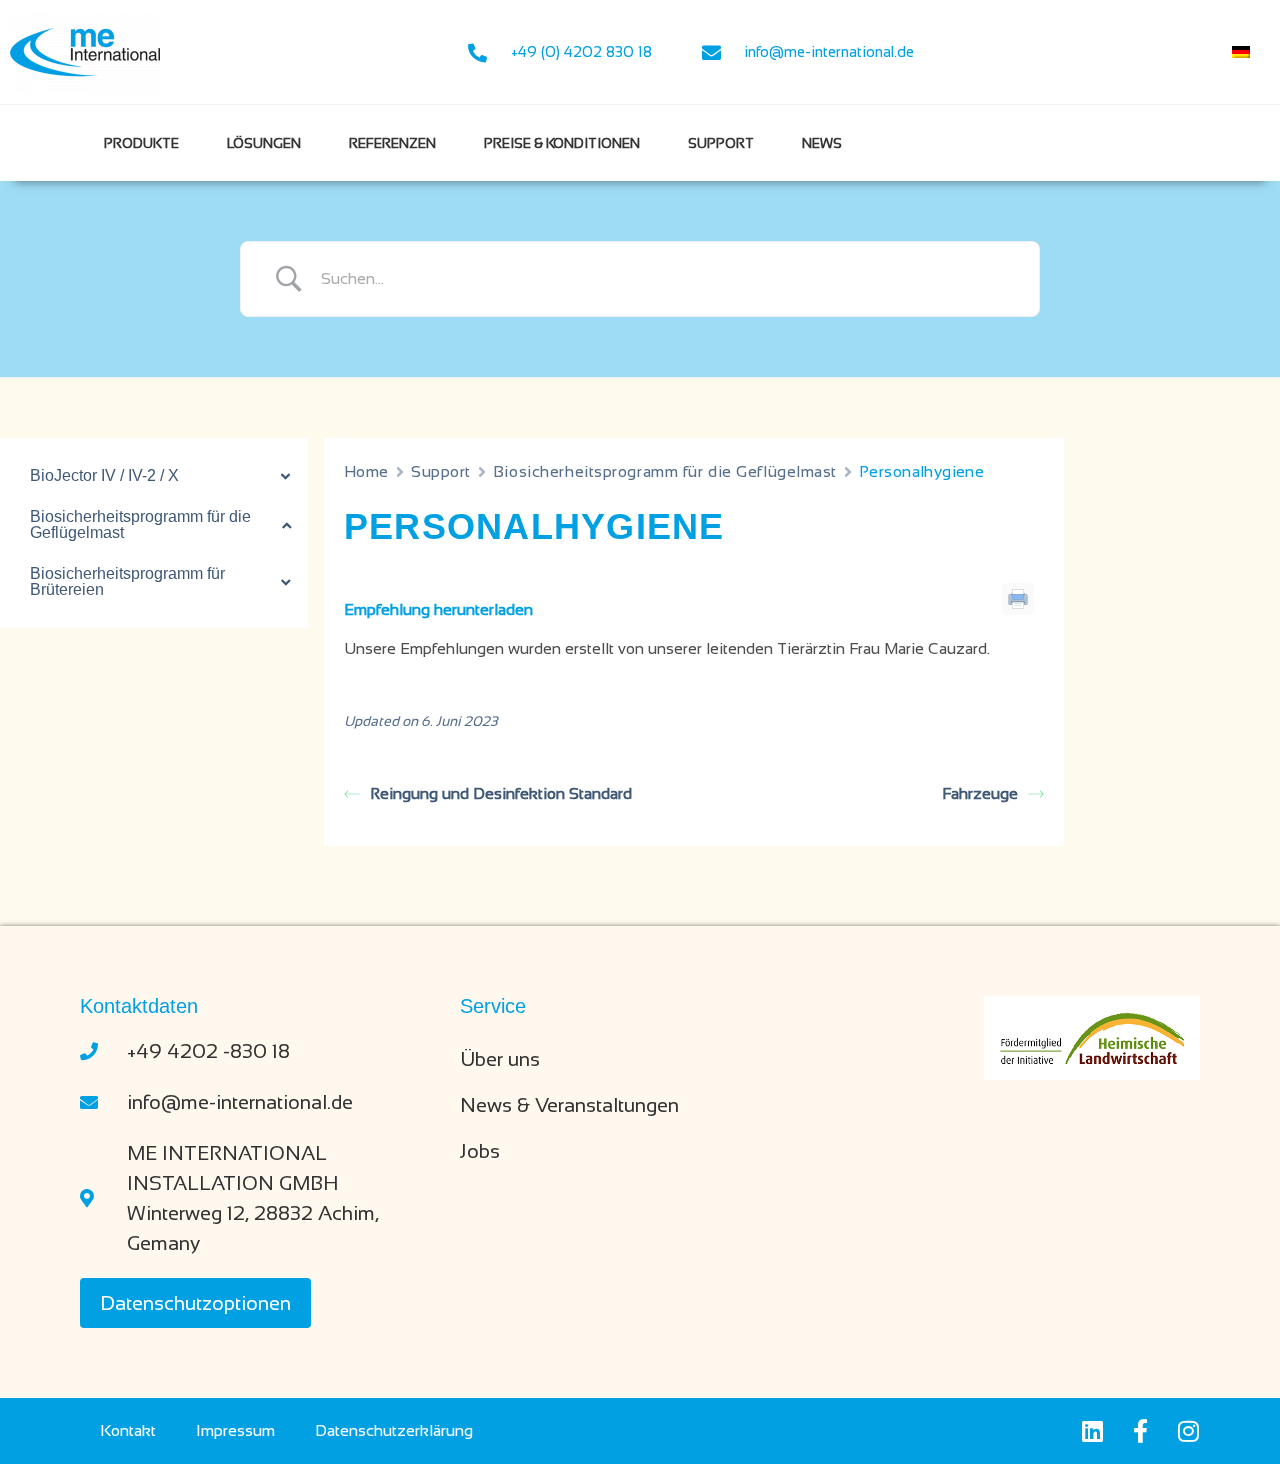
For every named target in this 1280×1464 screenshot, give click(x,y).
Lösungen (264, 143)
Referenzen (392, 143)
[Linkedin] (1092, 1431)
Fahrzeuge (980, 793)
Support (721, 143)
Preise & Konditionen (562, 143)
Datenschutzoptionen (195, 1303)
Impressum (235, 1430)
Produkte (141, 143)
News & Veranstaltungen (569, 1105)
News (822, 143)
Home (366, 471)
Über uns (500, 1059)
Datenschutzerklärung (394, 1430)
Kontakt (128, 1430)
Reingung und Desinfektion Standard (501, 793)
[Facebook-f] (1140, 1431)
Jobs (480, 1151)
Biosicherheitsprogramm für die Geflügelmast (665, 471)
